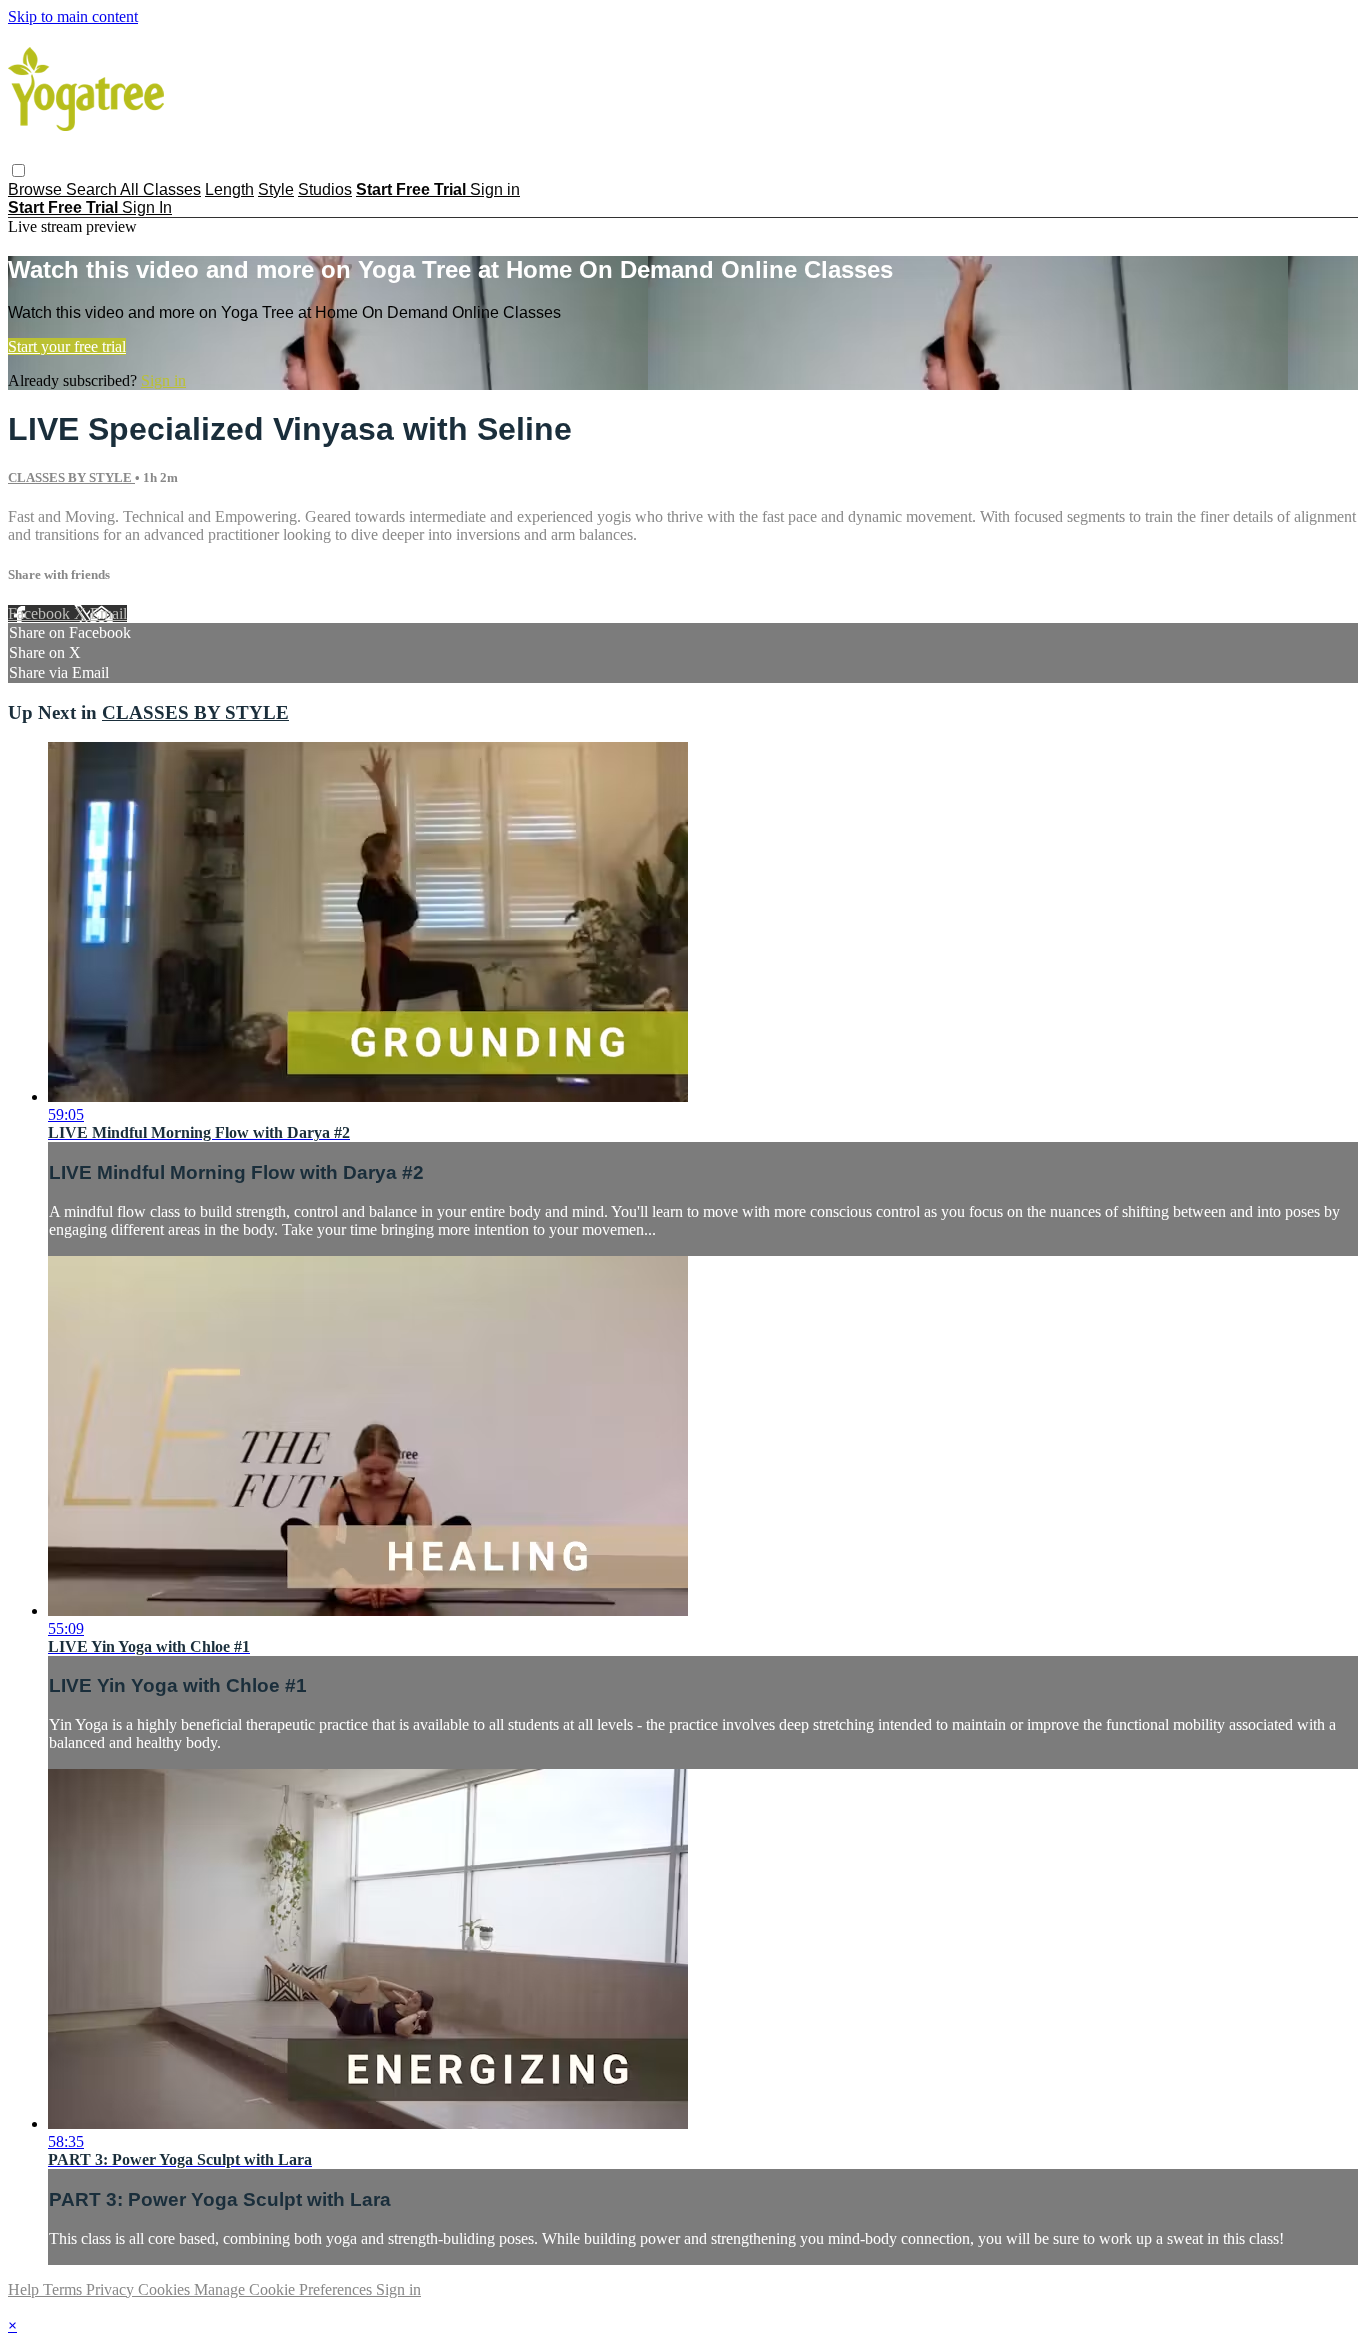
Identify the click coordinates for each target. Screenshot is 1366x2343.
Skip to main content (73, 16)
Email (108, 613)
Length (229, 189)
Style (276, 189)
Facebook (41, 613)
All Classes (160, 189)
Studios (325, 189)
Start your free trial (67, 346)
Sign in (495, 189)
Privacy (112, 2289)
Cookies (166, 2289)
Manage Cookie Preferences (285, 2289)
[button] (18, 170)
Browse (37, 189)
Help (25, 2289)
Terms (64, 2289)
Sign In (147, 207)
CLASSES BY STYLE (71, 477)
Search (93, 189)
